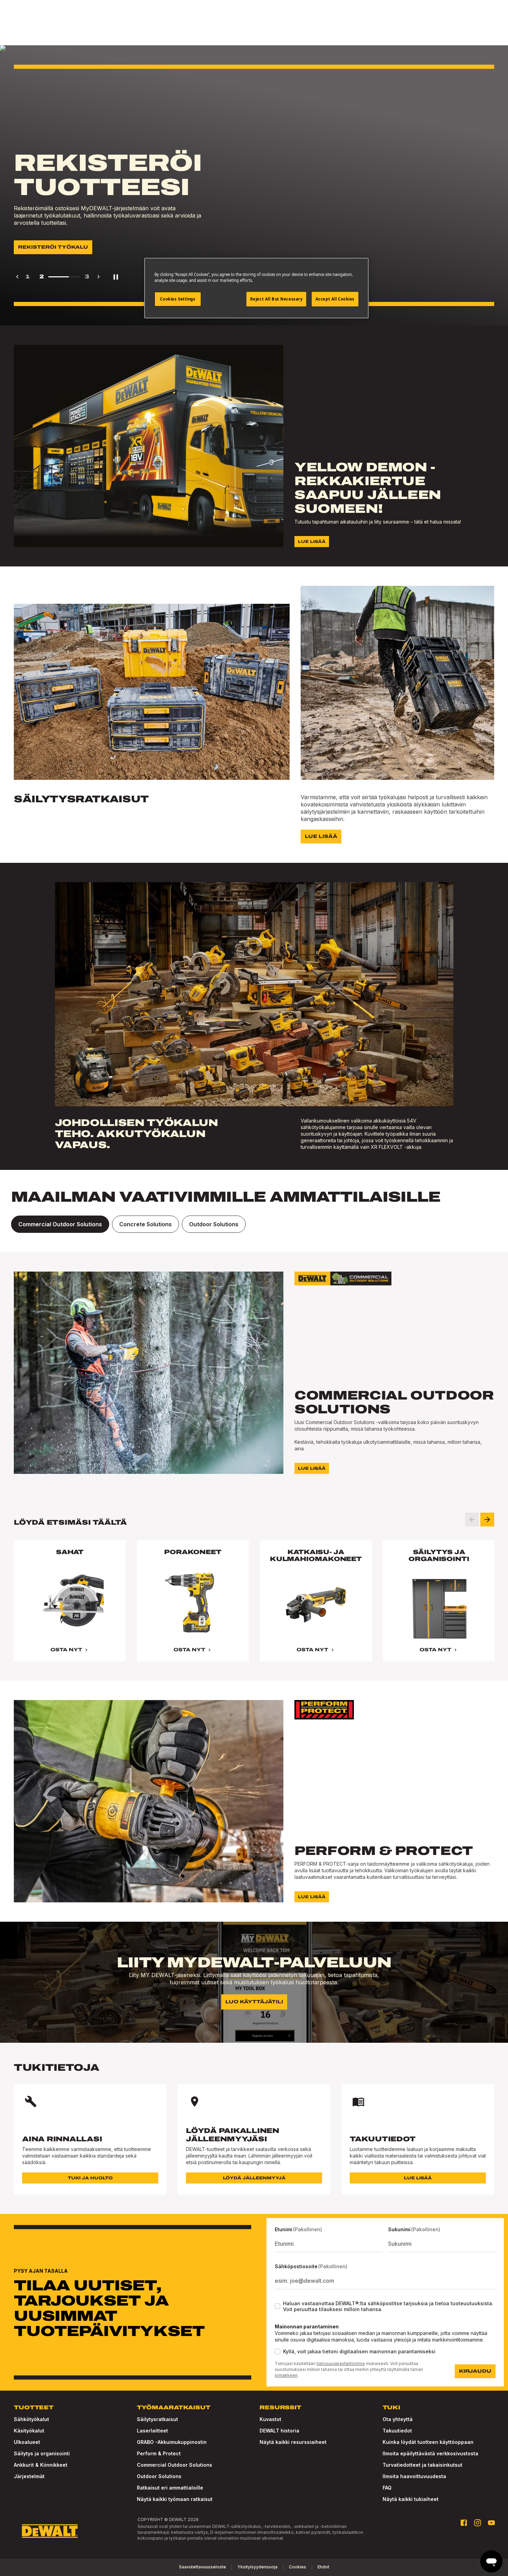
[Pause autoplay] (116, 277)
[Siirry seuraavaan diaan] (487, 1520)
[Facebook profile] (464, 2523)
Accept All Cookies (335, 299)
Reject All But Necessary (276, 299)
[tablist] (254, 1224)
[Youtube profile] (491, 2523)
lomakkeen (286, 2375)
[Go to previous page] (17, 277)
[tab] (60, 1224)
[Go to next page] (98, 277)
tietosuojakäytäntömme (341, 2363)
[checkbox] (277, 2306)
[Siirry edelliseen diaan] (472, 1520)
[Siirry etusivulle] (50, 2531)
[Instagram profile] (478, 2523)
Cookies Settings (178, 299)
